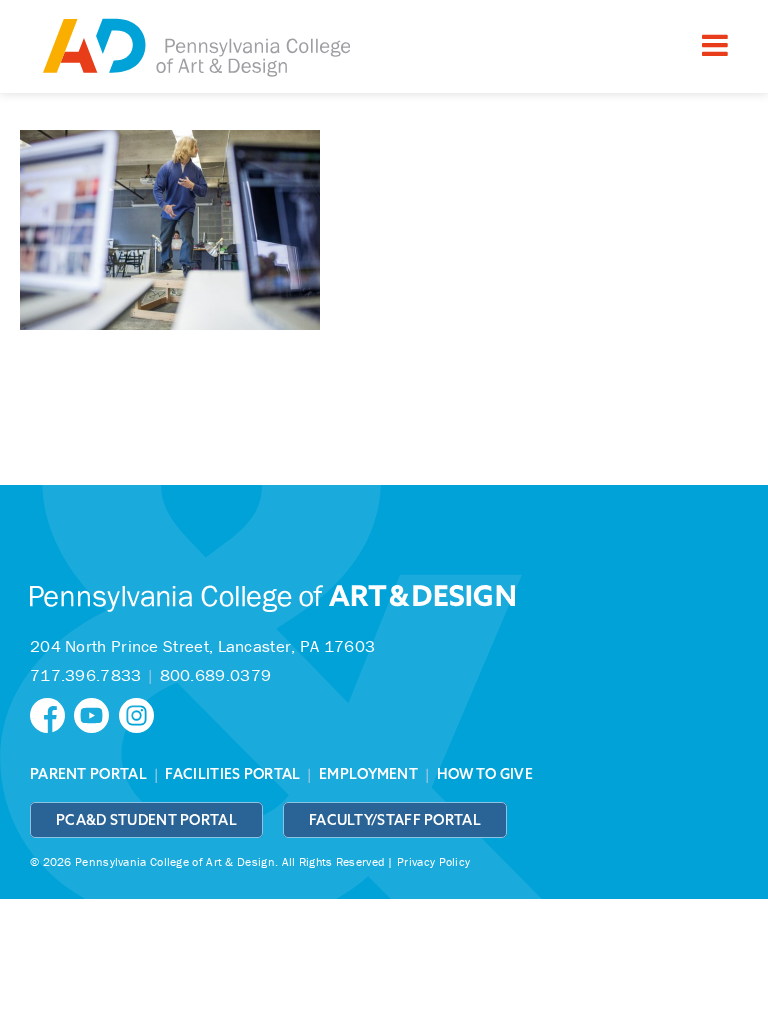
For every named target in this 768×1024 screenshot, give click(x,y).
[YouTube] (96, 713)
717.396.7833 (86, 675)
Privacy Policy (433, 861)
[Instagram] (139, 713)
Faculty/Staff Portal (395, 820)
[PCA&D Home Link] (195, 49)
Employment (368, 774)
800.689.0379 (216, 675)
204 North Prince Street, (202, 646)
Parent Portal (88, 774)
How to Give (485, 774)
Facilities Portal (232, 774)
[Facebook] (52, 713)
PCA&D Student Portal (146, 820)
